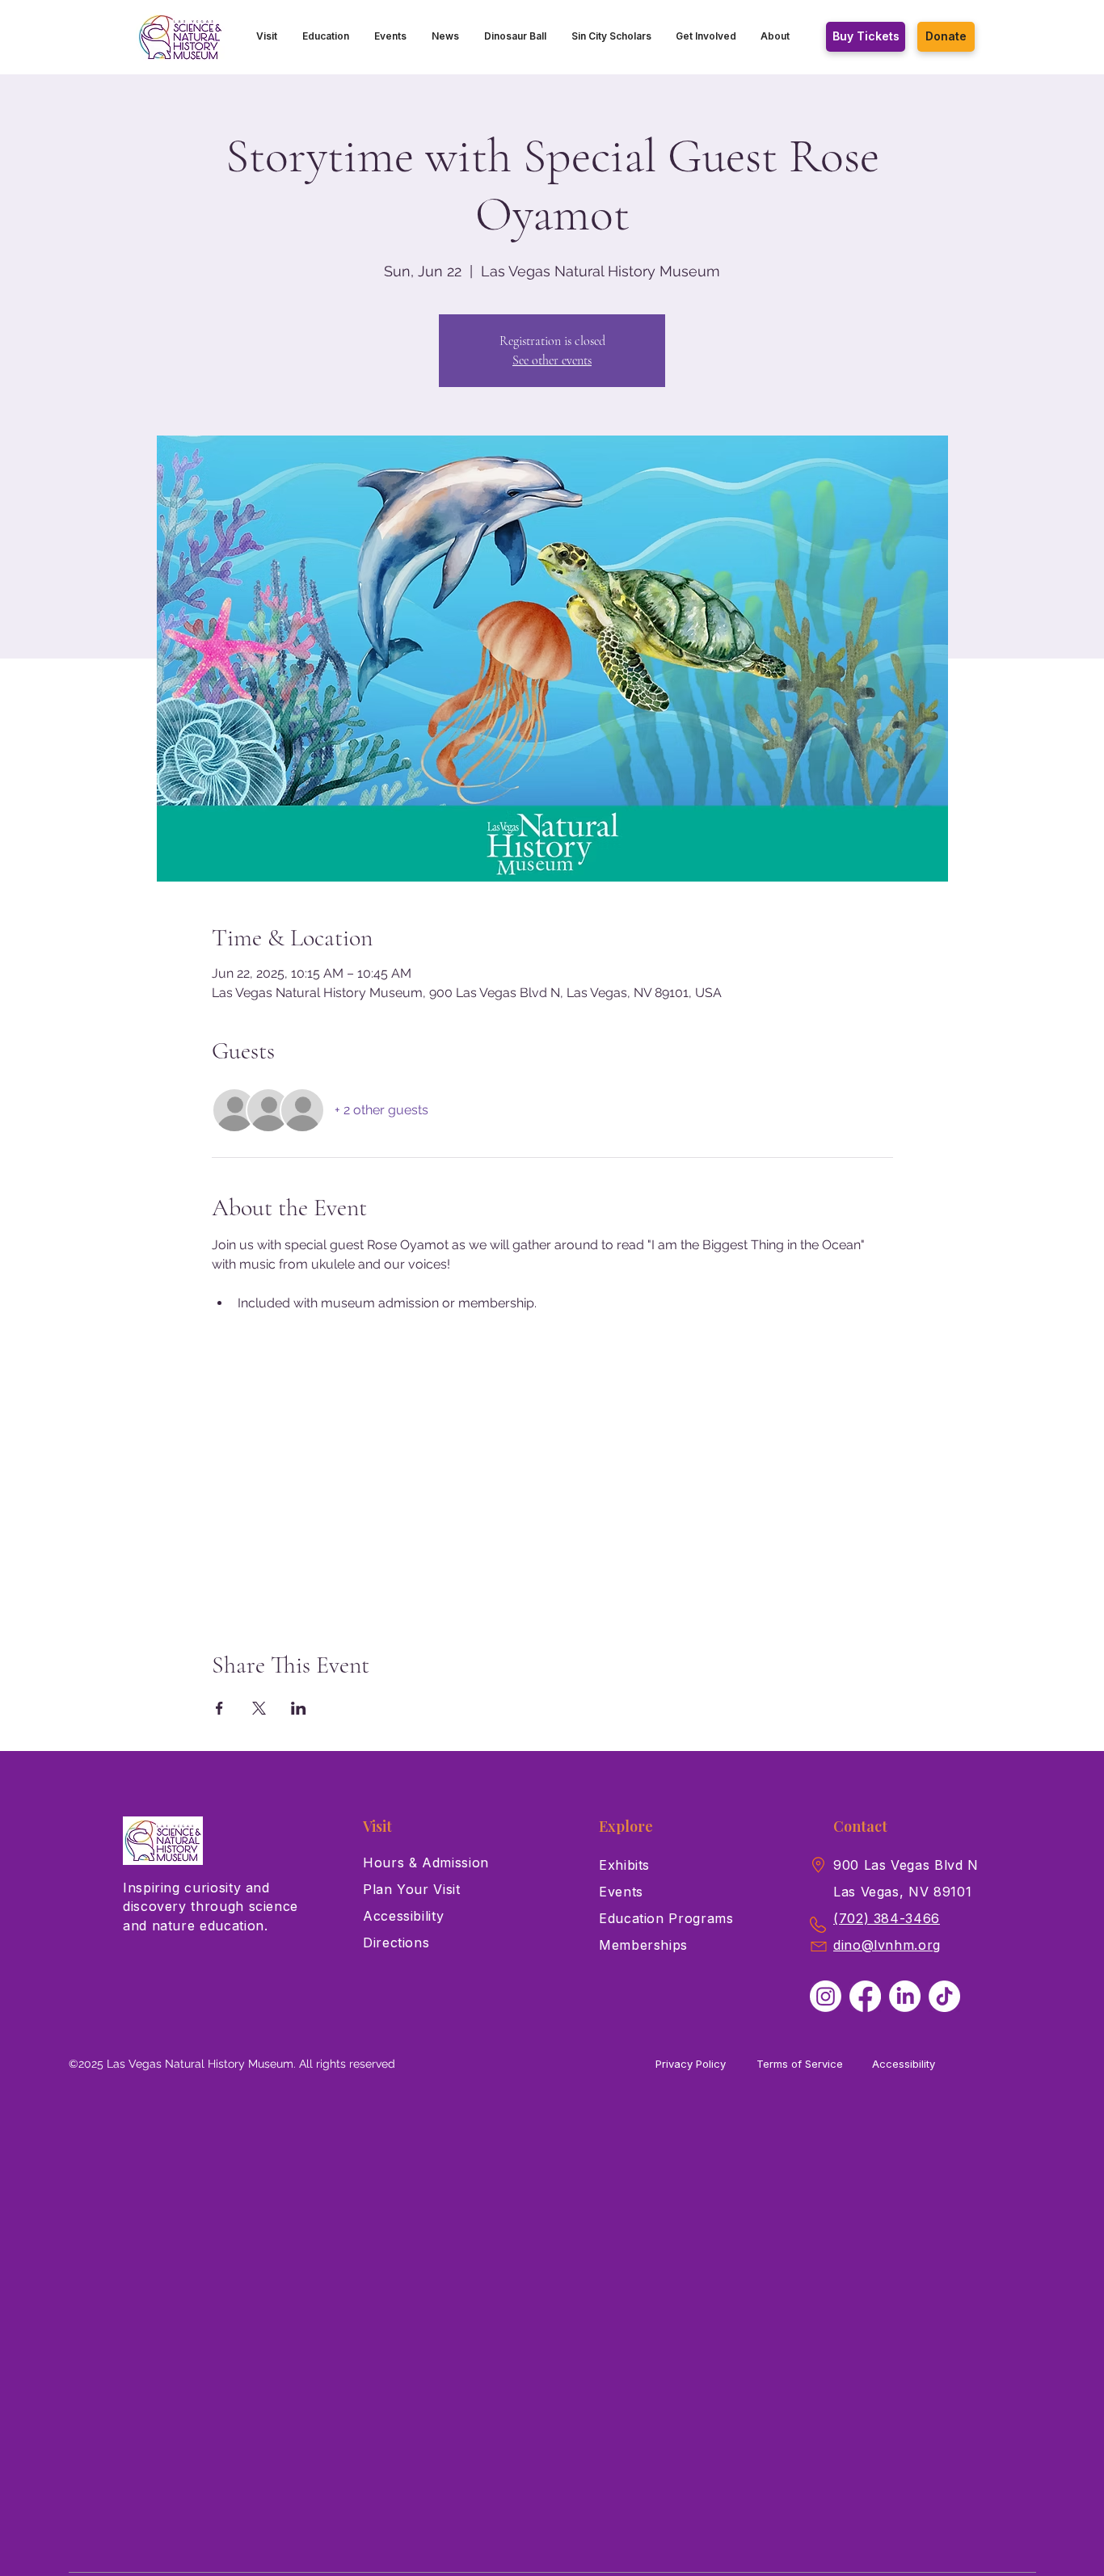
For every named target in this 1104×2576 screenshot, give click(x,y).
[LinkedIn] (905, 1996)
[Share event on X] (259, 1708)
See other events (552, 360)
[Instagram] (826, 1996)
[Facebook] (865, 1996)
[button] (267, 36)
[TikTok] (944, 1996)
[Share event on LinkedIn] (299, 1708)
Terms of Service (800, 2064)
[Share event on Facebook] (219, 1708)
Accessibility (904, 2064)
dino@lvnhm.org (887, 1945)
